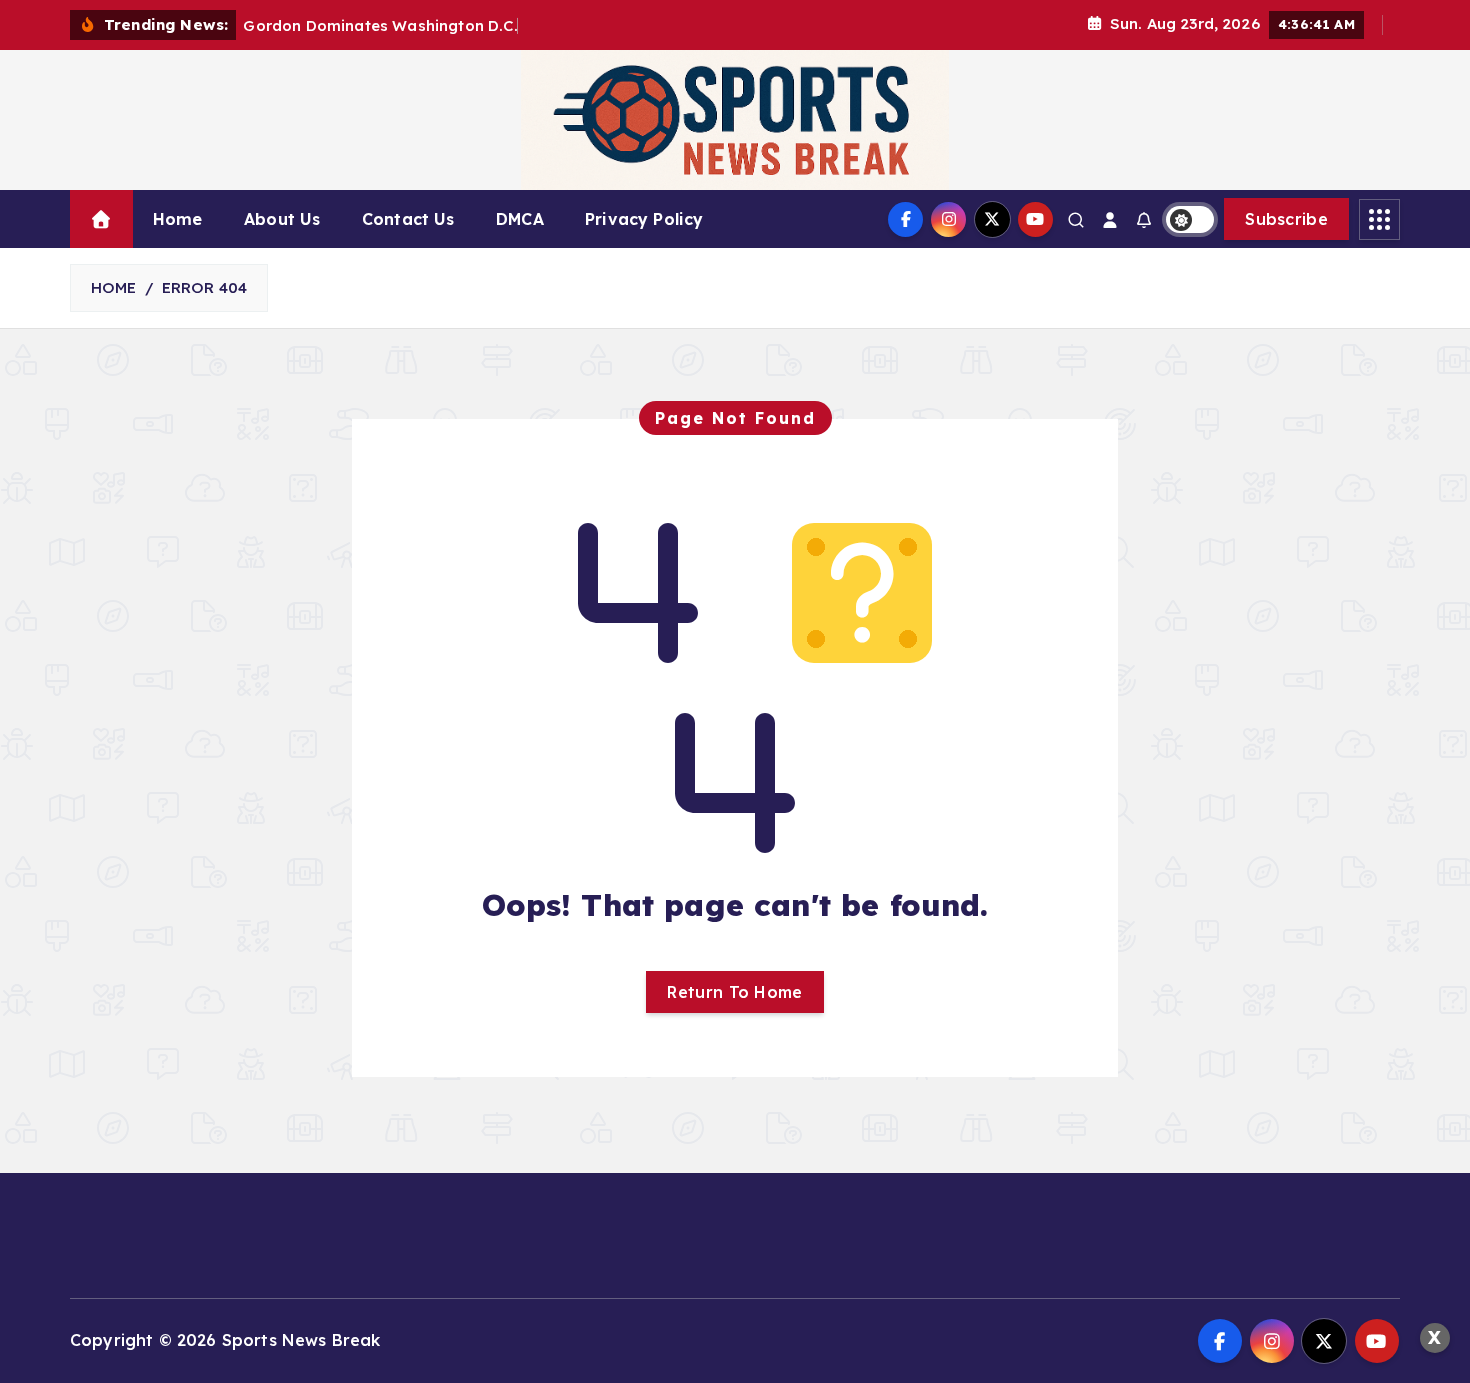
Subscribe (1286, 219)
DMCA (520, 219)
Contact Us (408, 219)
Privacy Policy (644, 219)
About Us (282, 219)
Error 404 (204, 287)
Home (178, 219)
